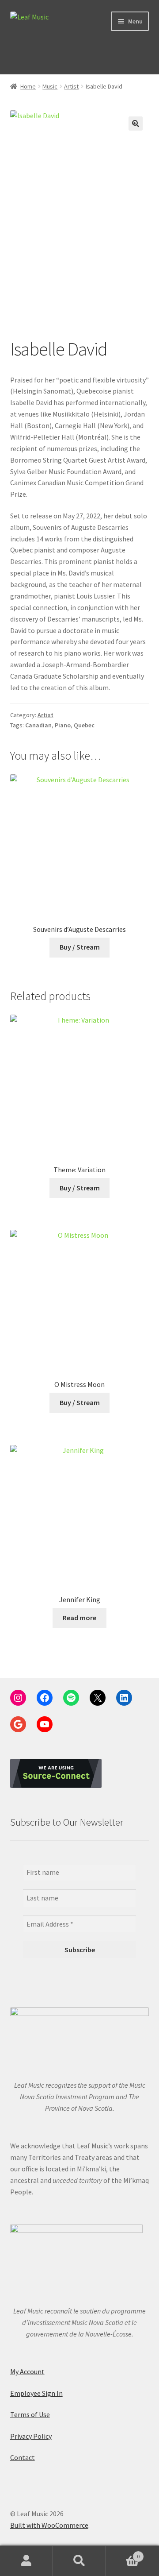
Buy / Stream (80, 947)
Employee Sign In (36, 2393)
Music (50, 86)
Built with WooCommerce (49, 2525)
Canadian (38, 725)
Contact (23, 2457)
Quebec (84, 725)
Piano (63, 725)
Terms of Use (30, 2414)
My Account (27, 2371)
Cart (123, 2553)
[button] (136, 124)
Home (28, 86)
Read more (79, 1618)
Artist (71, 86)
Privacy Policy (31, 2436)
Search (79, 2561)
